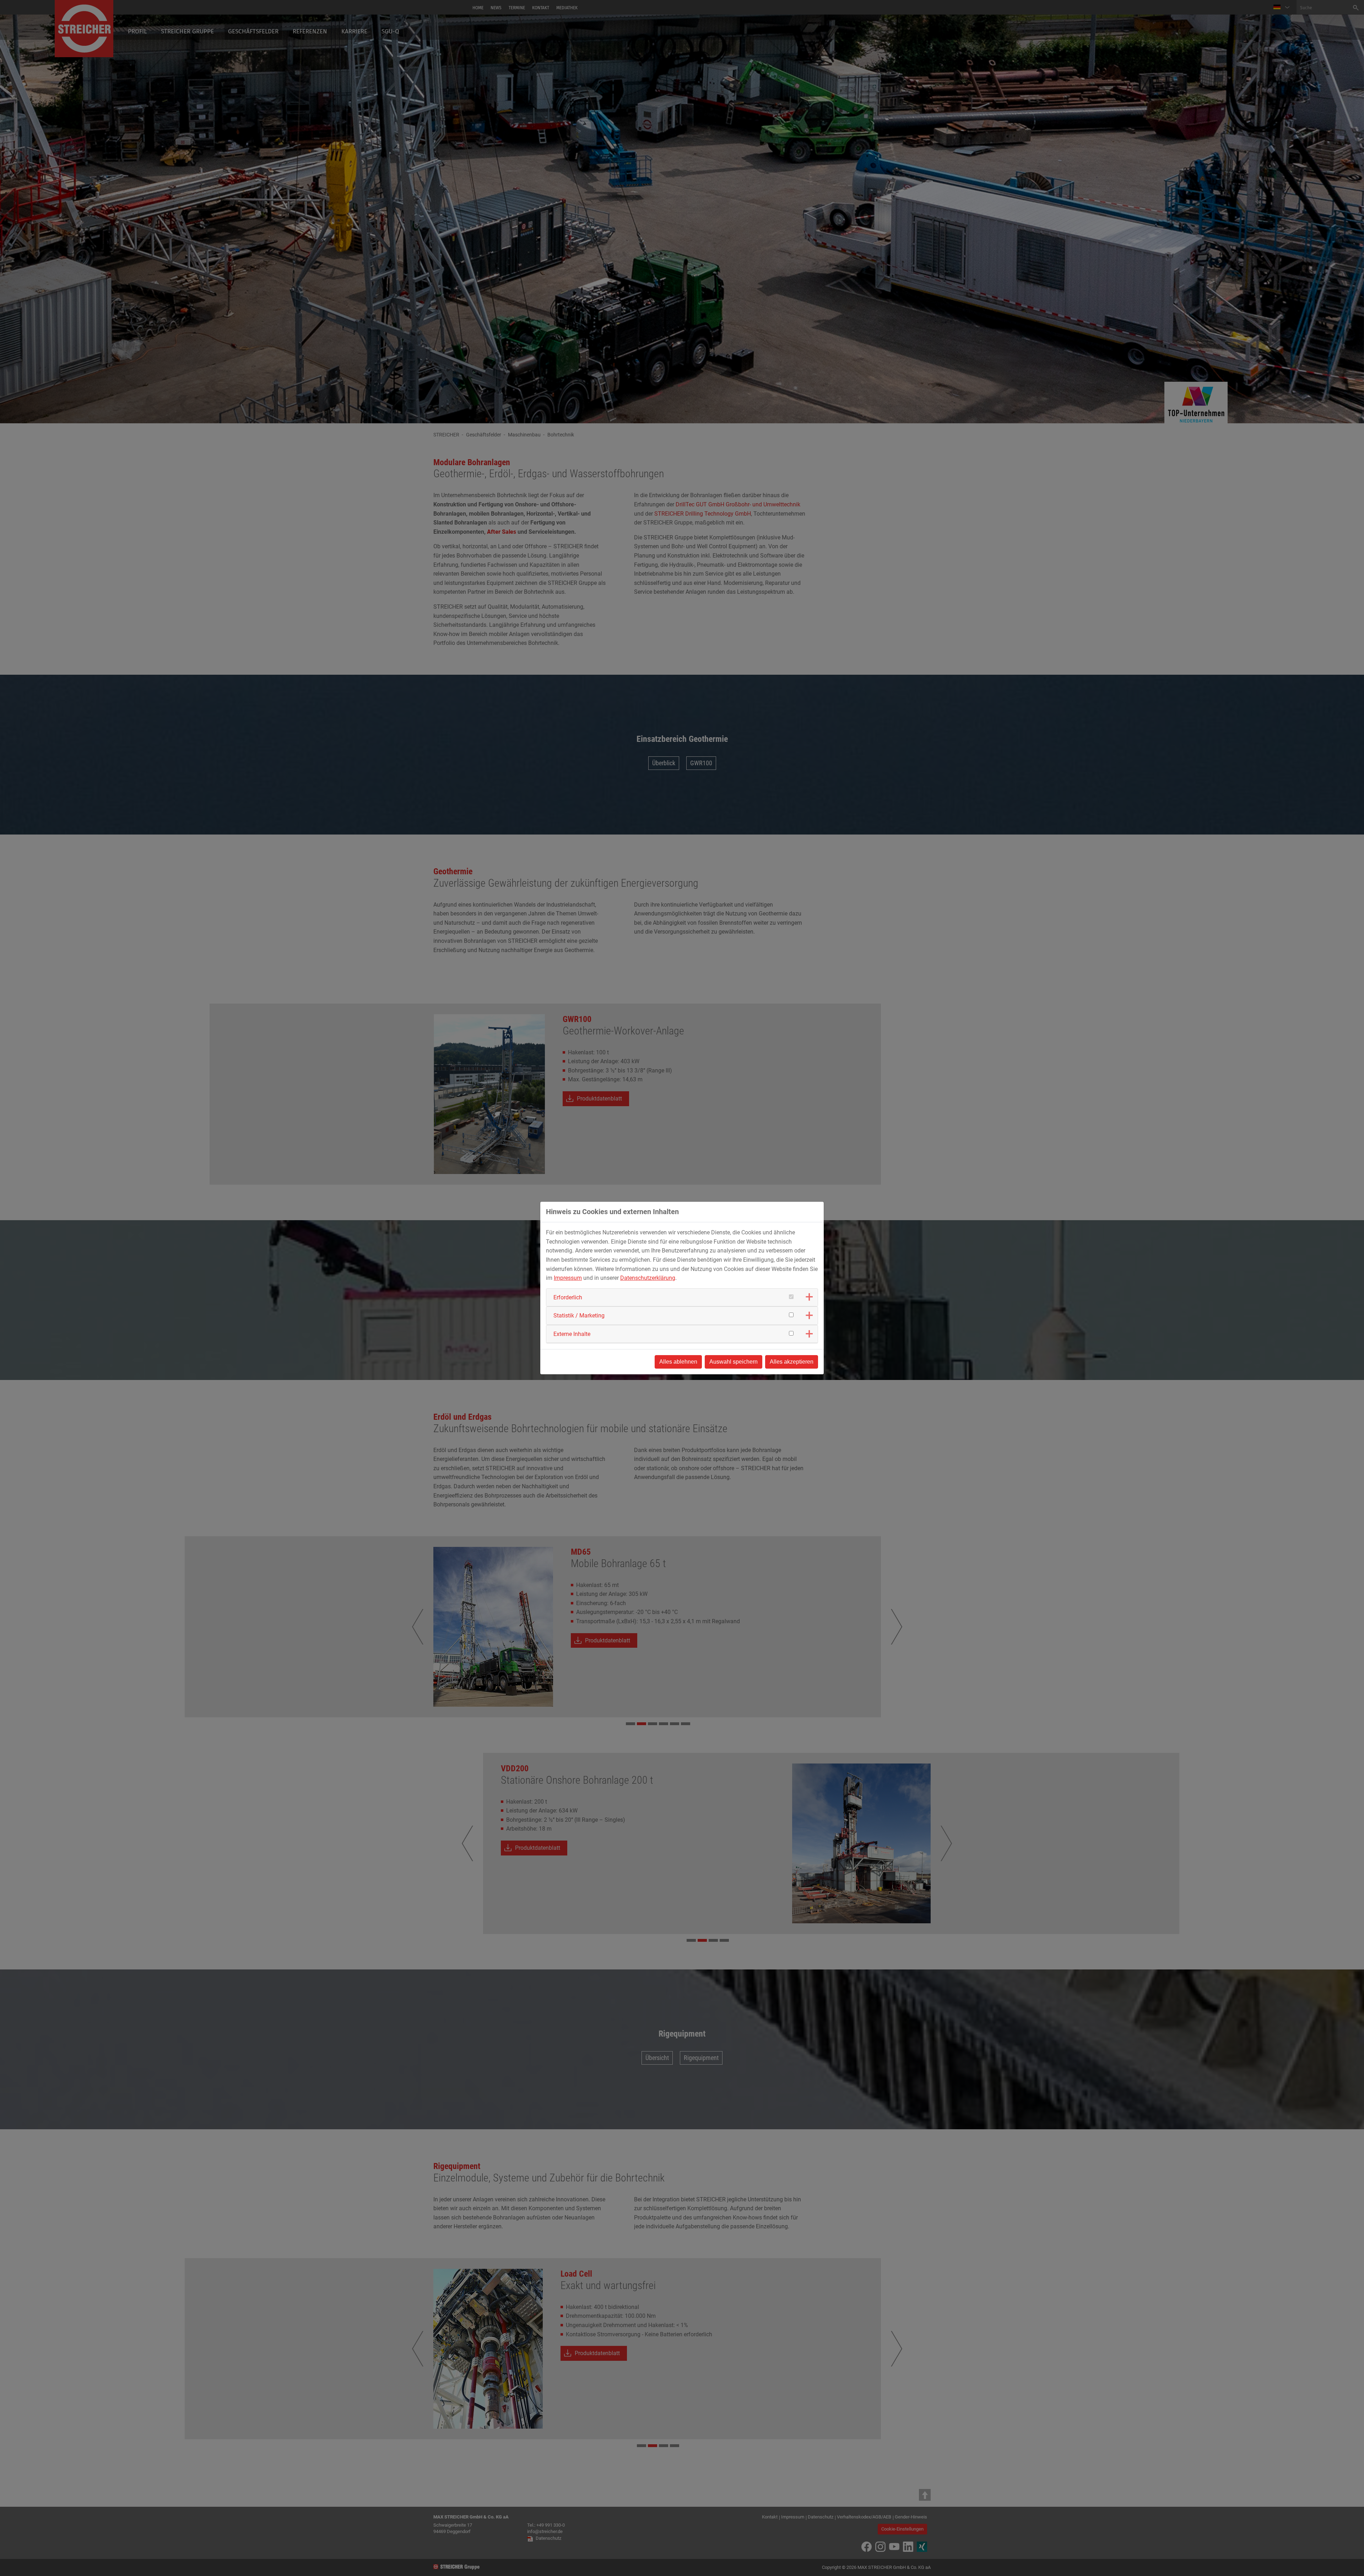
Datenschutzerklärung (648, 1278)
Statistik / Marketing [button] (579, 1316)
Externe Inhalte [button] (572, 1334)
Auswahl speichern (734, 1362)
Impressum (568, 1278)
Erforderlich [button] (568, 1297)
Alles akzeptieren (792, 1362)
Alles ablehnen (678, 1362)
